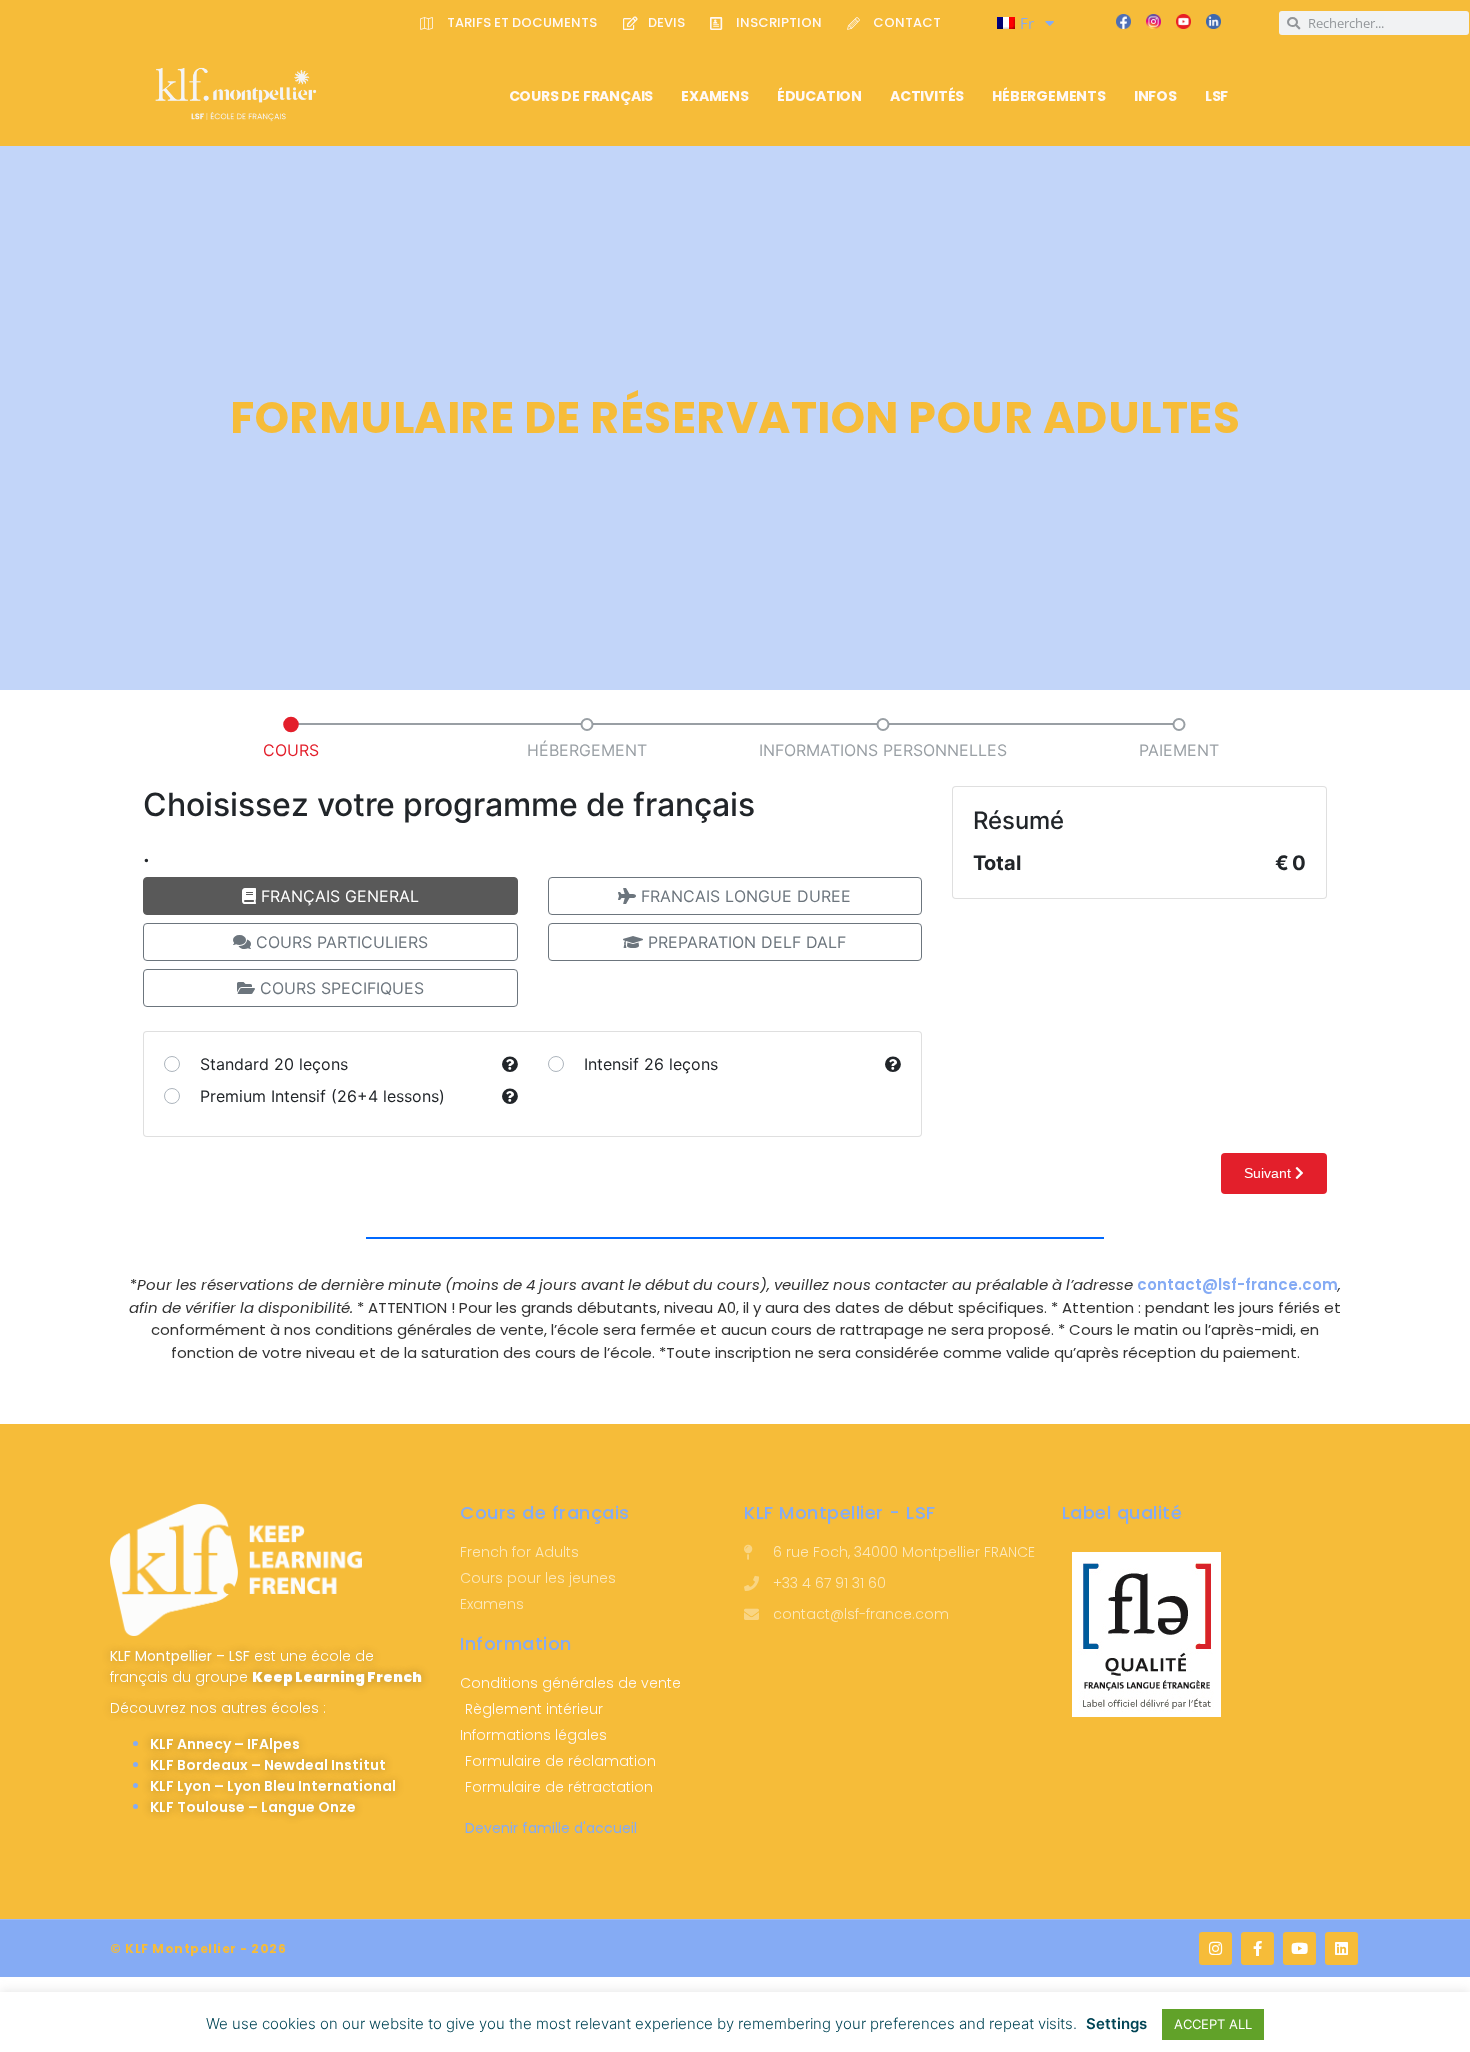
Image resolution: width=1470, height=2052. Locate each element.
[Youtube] (1299, 1948)
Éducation (819, 96)
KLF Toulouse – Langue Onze (253, 1807)
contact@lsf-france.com (1237, 1284)
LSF (1216, 96)
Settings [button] (1116, 2023)
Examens (715, 96)
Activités (927, 96)
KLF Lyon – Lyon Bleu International (273, 1786)
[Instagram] (1215, 1948)
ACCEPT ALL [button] (1213, 2024)
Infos (1155, 96)
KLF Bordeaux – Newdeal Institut (268, 1765)
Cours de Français (581, 96)
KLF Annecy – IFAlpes (225, 1744)
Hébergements (1049, 96)
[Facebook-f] (1257, 1948)
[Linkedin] (1341, 1948)
